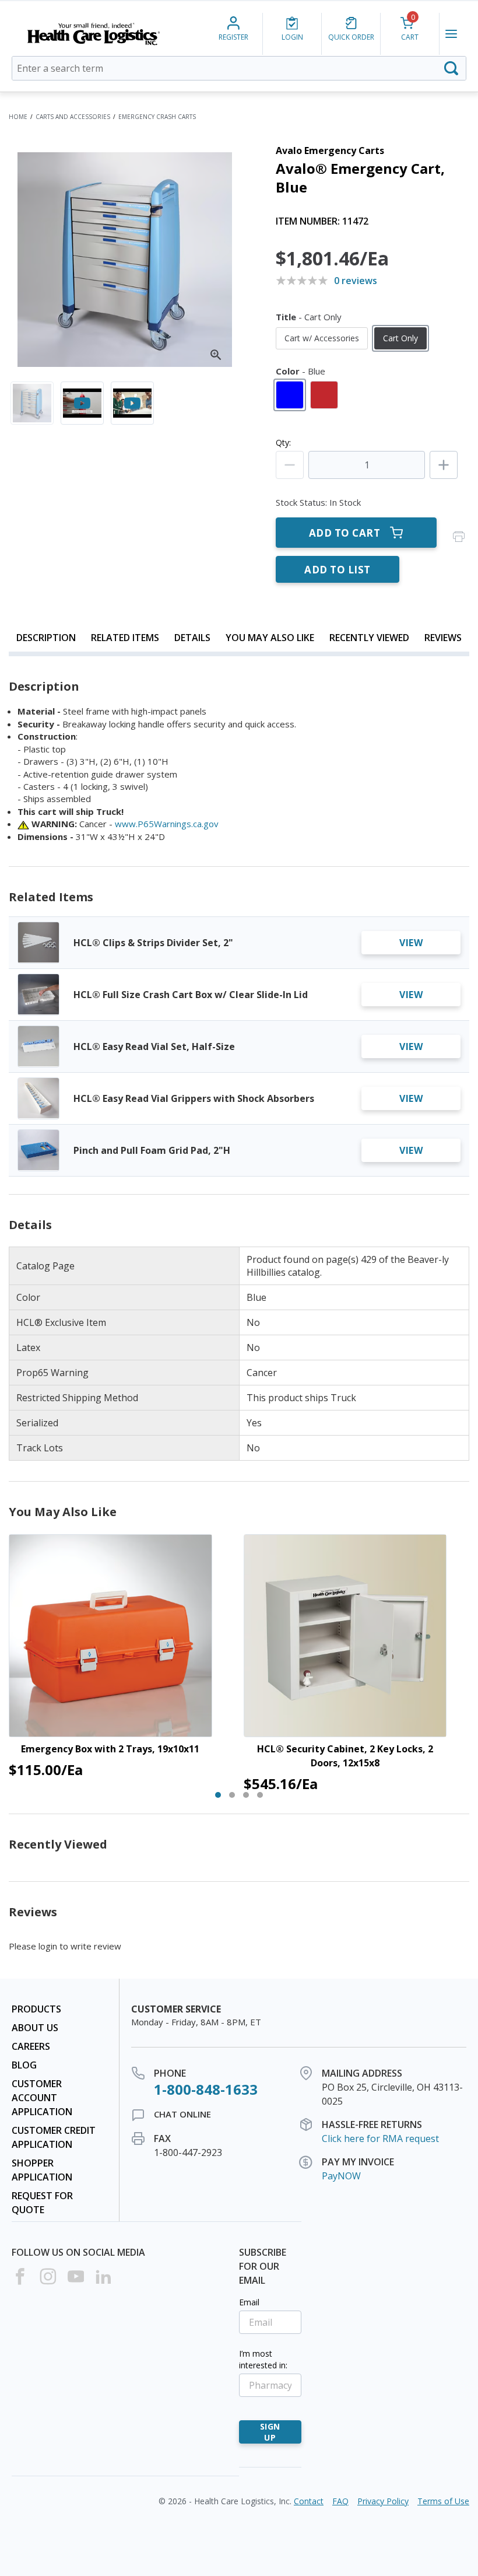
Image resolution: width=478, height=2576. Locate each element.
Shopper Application (42, 2170)
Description (46, 638)
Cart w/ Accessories (322, 338)
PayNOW (341, 2176)
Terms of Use (443, 2501)
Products (36, 2009)
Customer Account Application (42, 2098)
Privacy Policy (383, 2501)
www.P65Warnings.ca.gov (167, 824)
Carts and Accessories (73, 117)
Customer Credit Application (54, 2137)
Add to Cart (345, 533)
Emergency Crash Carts (157, 117)
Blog (24, 2065)
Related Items (125, 638)
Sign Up (270, 2432)
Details (192, 638)
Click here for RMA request (380, 2138)
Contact (309, 2501)
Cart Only (400, 338)
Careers (31, 2046)
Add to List (338, 570)
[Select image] (32, 403)
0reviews (356, 281)
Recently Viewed (369, 638)
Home (18, 117)
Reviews (443, 638)
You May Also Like (270, 638)
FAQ (340, 2501)
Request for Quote (42, 2203)
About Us (35, 2028)
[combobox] (239, 68)
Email (249, 2302)
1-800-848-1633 (206, 2089)
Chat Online (182, 2114)
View (411, 943)
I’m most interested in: (263, 2359)
